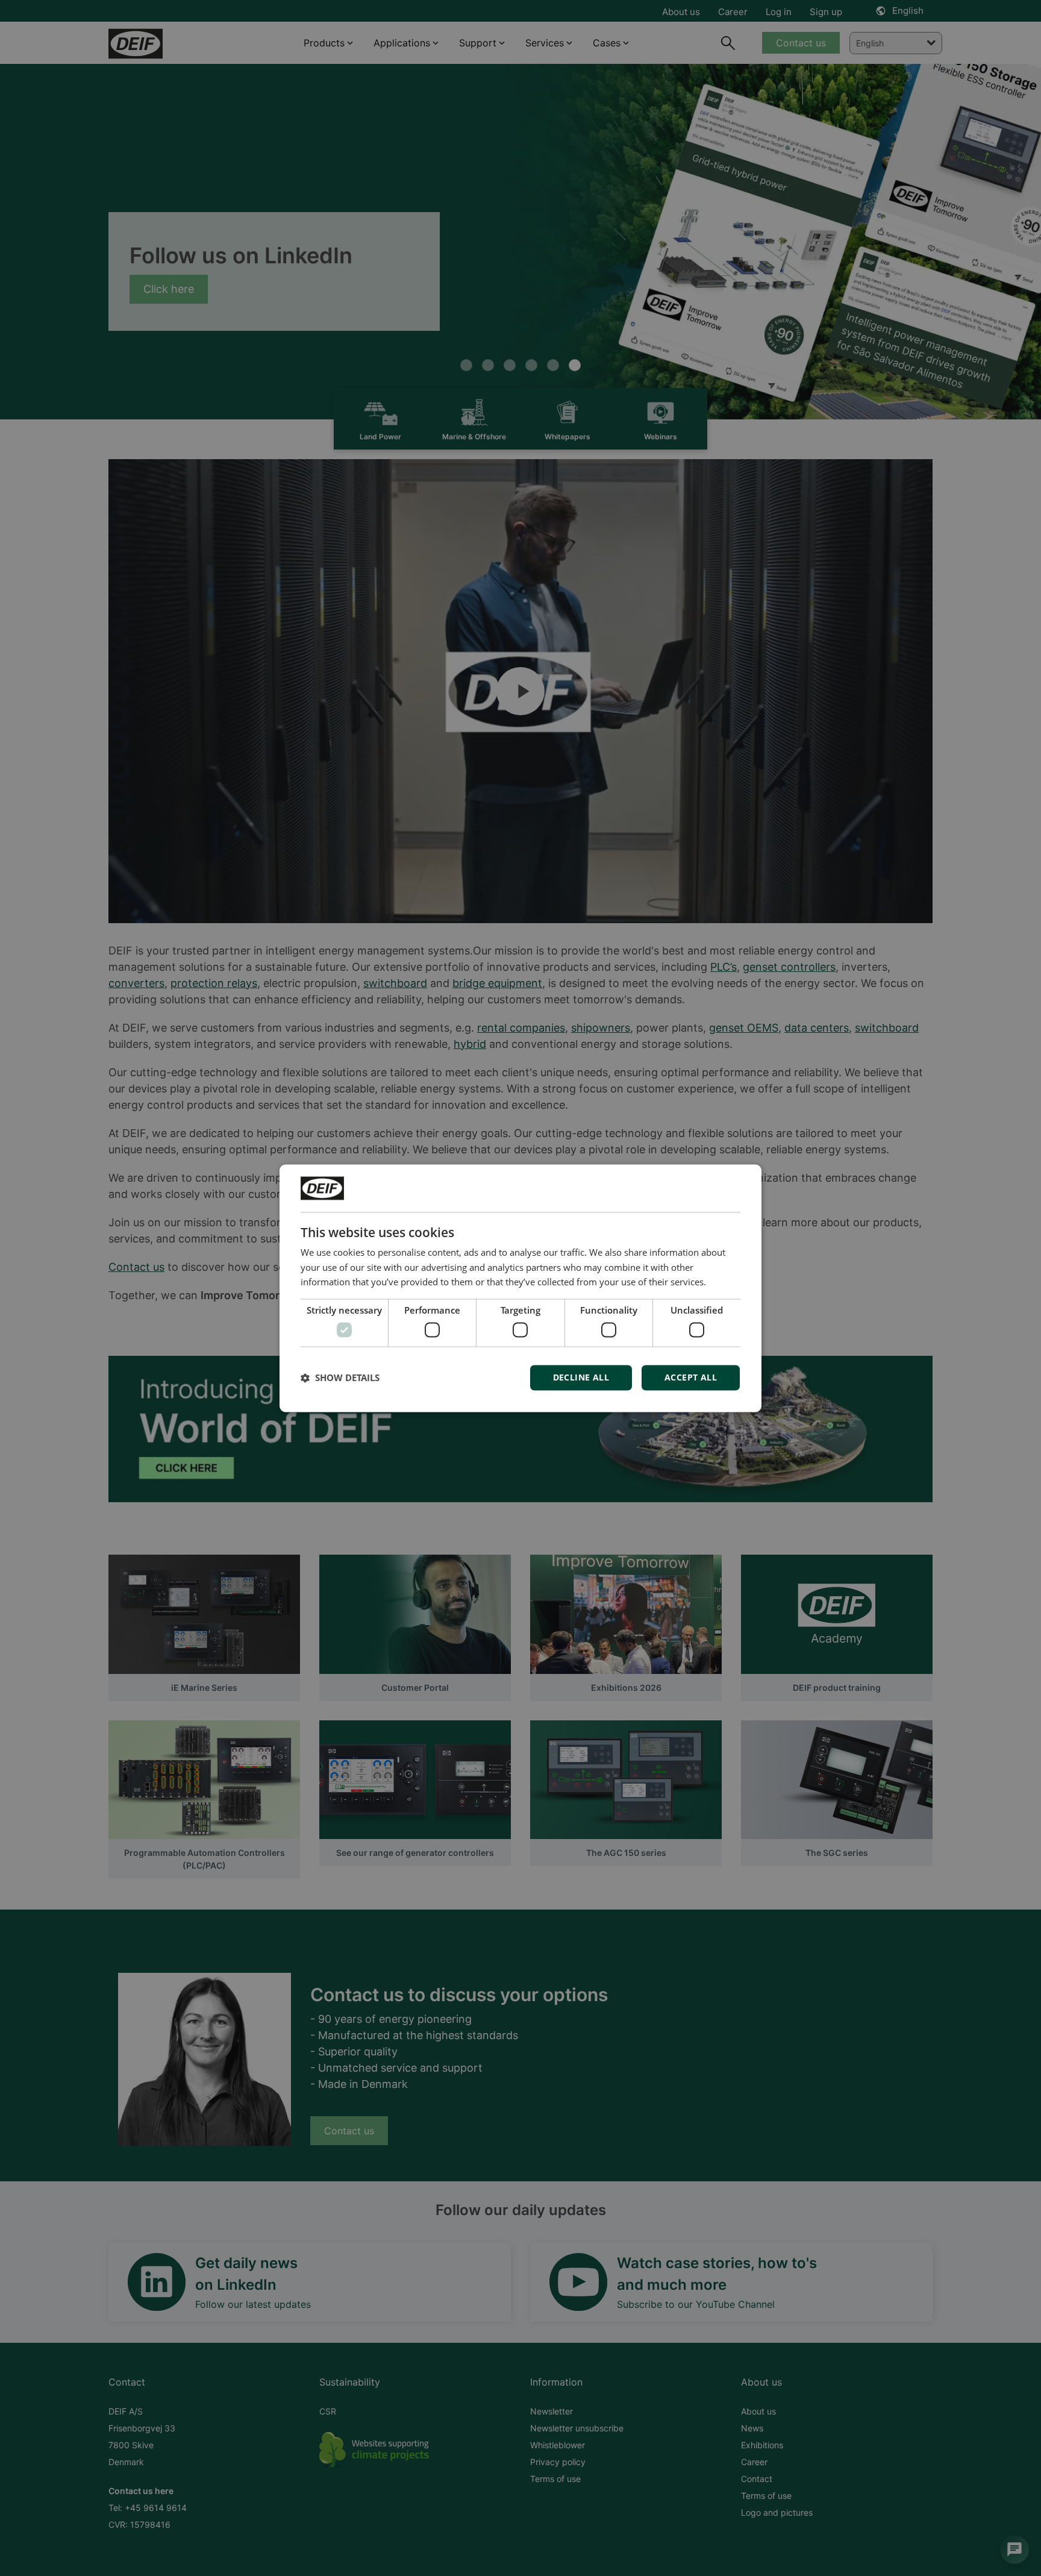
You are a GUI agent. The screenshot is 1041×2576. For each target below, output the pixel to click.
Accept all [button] (691, 1377)
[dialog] (520, 1288)
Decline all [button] (581, 1377)
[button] (340, 1377)
